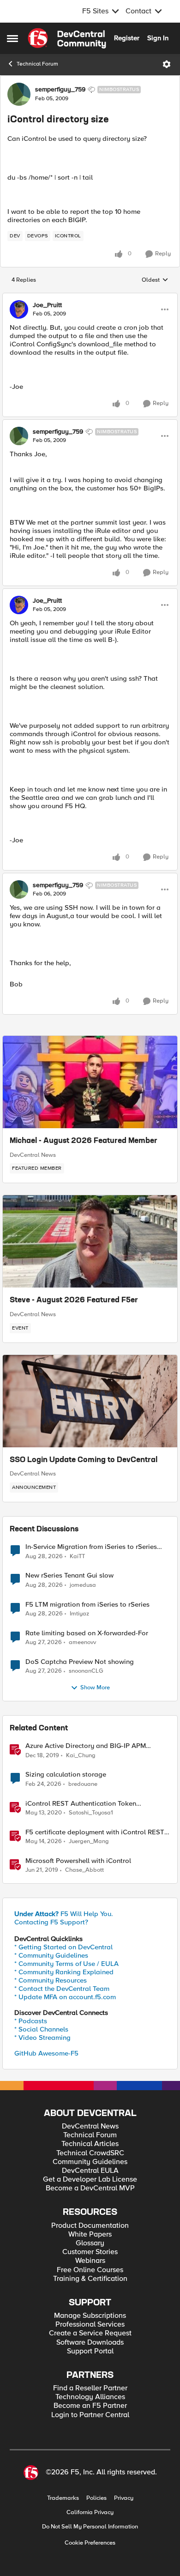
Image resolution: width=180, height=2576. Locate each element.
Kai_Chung (81, 1756)
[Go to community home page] (67, 38)
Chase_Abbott (84, 1870)
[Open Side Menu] (12, 38)
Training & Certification (90, 2279)
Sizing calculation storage (66, 1775)
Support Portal (90, 2351)
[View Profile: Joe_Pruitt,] (19, 309)
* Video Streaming (42, 2038)
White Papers (90, 2234)
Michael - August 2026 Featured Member (84, 1141)
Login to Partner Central (90, 2415)
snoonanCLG (86, 1671)
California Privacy (90, 2513)
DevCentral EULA (90, 2171)
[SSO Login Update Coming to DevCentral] (90, 1401)
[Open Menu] (167, 64)
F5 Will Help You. (64, 1914)
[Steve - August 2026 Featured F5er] (90, 1241)
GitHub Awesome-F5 (46, 2053)
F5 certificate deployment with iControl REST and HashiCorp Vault (95, 1832)
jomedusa (83, 1585)
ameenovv (82, 1642)
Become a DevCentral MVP (90, 2188)
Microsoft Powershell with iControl (78, 1861)
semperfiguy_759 (60, 90)
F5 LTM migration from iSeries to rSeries (87, 1605)
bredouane (83, 1784)
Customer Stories (90, 2252)
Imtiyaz (79, 1614)
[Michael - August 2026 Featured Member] (90, 1082)
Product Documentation (90, 2226)
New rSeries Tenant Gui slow (69, 1575)
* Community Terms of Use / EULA (66, 1964)
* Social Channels (41, 2029)
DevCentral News (33, 1155)
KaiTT (77, 1557)
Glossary (90, 2243)
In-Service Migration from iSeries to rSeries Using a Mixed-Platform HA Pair (91, 1547)
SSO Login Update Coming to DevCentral (84, 1460)
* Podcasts (31, 2021)
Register (127, 38)
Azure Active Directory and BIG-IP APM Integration (86, 1746)
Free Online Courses (90, 2270)
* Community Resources (51, 1980)
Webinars (90, 2261)
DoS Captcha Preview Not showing (80, 1662)
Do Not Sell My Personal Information (90, 2527)
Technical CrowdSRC (90, 2153)
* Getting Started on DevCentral (63, 1947)
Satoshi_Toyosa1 (91, 1813)
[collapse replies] (90, 297)
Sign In (158, 38)
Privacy (124, 2498)
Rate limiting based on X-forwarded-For (87, 1633)
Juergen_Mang (89, 1841)
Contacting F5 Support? (51, 1922)
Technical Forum (37, 64)
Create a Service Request (90, 2333)
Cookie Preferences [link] (90, 2543)
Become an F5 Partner (90, 2406)
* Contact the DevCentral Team (62, 1989)
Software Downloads (90, 2343)
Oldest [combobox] (155, 280)
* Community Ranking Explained (64, 1972)
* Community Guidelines (51, 1955)
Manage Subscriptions (90, 2316)
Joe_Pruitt (47, 305)
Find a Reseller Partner (90, 2388)
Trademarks (63, 2498)
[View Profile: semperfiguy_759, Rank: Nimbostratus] (19, 94)
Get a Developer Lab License (90, 2180)
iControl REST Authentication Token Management (81, 1804)
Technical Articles (90, 2144)
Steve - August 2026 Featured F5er (74, 1300)
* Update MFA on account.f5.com (65, 1997)
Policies (96, 2498)
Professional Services (90, 2325)
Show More (95, 1688)
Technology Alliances (90, 2397)
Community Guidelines (90, 2162)
